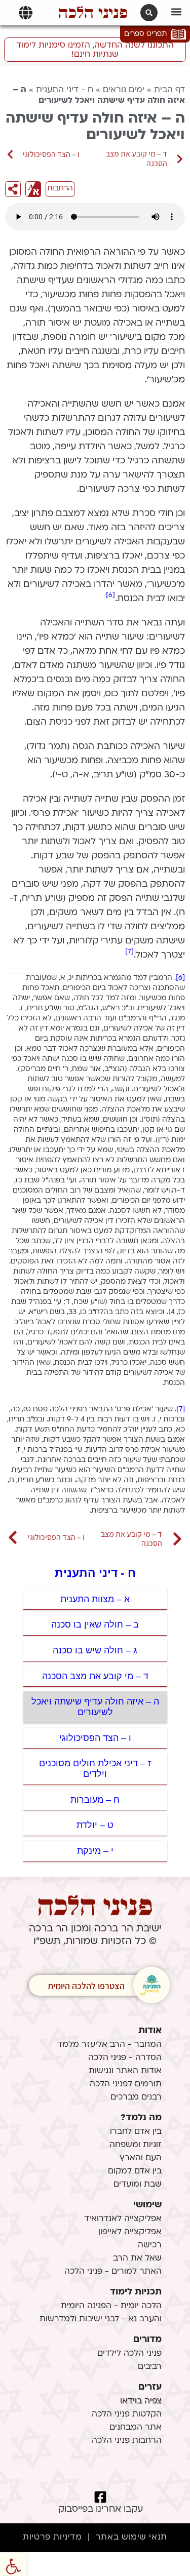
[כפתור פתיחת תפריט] (26, 13)
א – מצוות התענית (95, 1599)
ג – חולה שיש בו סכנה (95, 1650)
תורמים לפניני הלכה (126, 2084)
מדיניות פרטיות (52, 2538)
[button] (176, 11)
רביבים (150, 2367)
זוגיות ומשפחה (136, 2145)
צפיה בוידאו (141, 2401)
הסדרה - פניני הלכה (125, 2058)
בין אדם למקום (135, 2171)
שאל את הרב (137, 2258)
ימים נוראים (124, 90)
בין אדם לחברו (136, 2132)
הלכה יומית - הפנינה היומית (111, 2306)
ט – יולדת (95, 1825)
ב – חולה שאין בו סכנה (95, 1624)
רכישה (150, 2245)
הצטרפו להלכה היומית (86, 1986)
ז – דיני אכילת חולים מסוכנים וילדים (95, 1769)
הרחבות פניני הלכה (127, 2441)
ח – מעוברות (95, 1800)
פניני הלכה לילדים (129, 2354)
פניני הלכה (93, 13)
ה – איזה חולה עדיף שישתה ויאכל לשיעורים (95, 1707)
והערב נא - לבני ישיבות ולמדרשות (101, 2319)
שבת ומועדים (138, 2185)
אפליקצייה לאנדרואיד (123, 2219)
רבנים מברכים (136, 2097)
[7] (129, 952)
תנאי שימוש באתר (131, 2538)
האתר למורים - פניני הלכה (113, 2272)
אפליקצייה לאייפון (130, 2232)
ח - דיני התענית (65, 90)
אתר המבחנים (136, 2428)
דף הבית (169, 90)
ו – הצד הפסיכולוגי (95, 1738)
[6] (110, 595)
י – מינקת (95, 1851)
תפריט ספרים (145, 34)
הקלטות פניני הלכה (127, 2414)
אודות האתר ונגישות (125, 2071)
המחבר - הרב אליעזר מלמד (109, 2045)
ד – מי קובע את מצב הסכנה (95, 1676)
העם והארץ (141, 2158)
